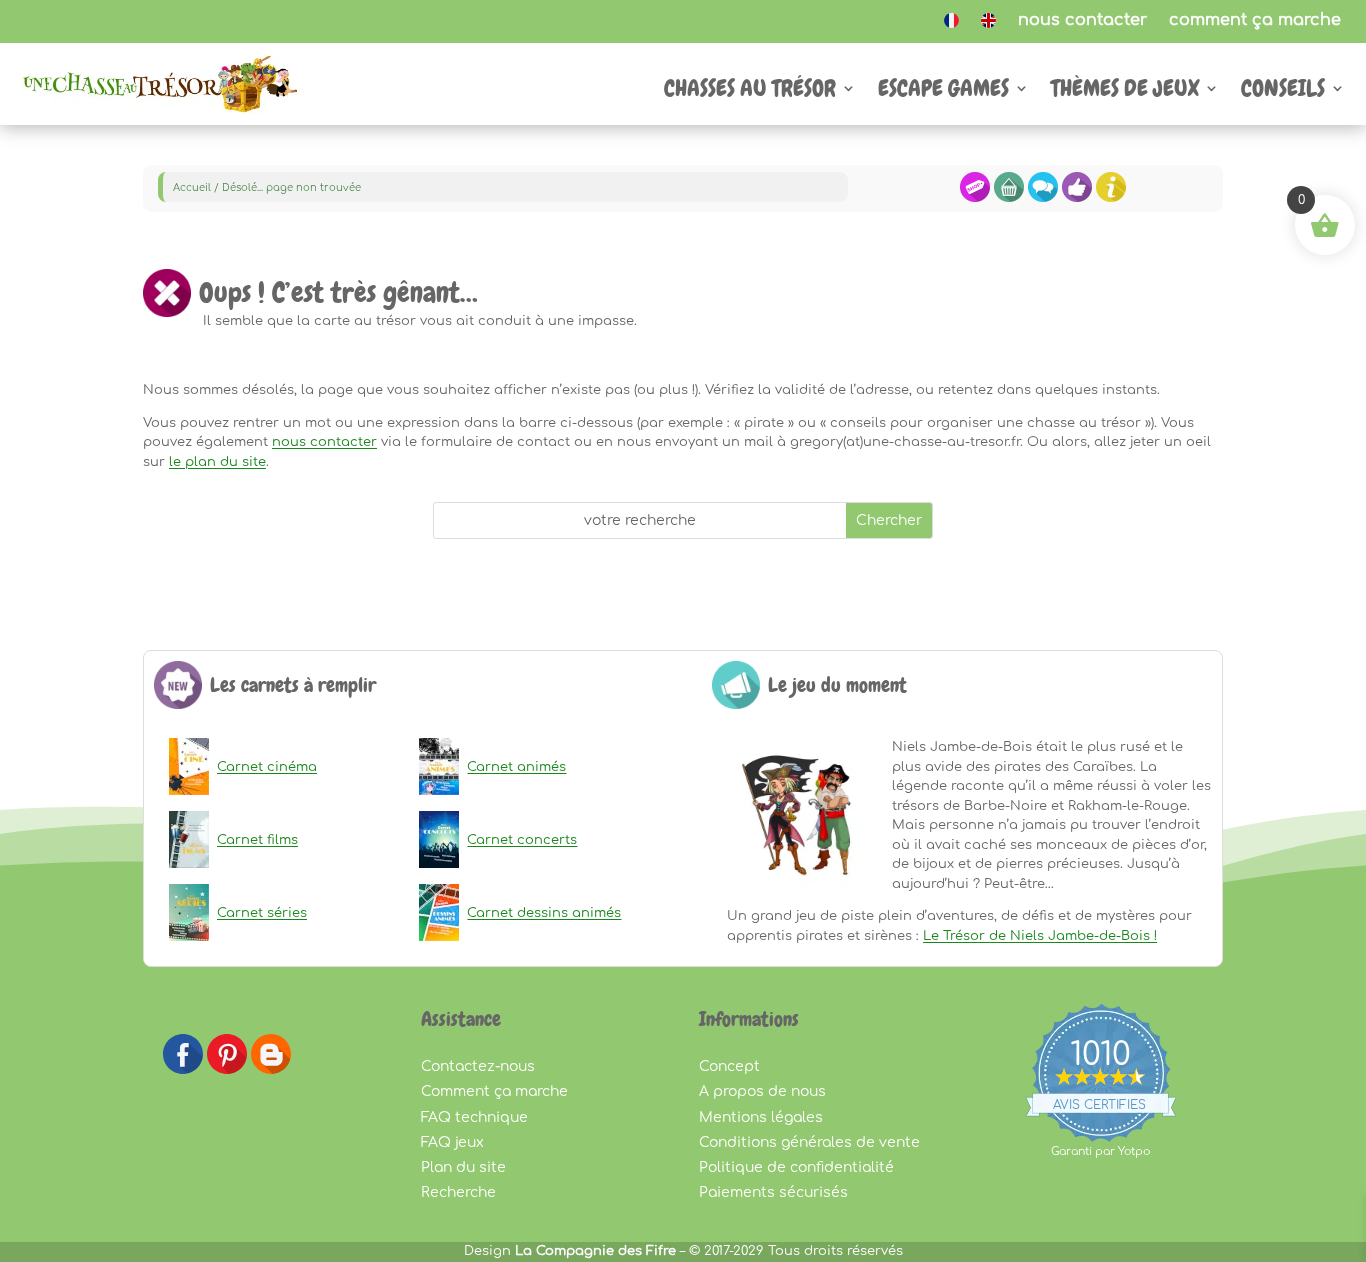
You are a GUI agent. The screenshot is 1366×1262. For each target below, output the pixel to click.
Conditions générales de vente (809, 1142)
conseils (1283, 92)
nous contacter (1082, 21)
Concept (729, 1066)
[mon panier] (1009, 198)
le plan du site (217, 462)
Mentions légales (761, 1117)
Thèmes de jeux (1125, 92)
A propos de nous (762, 1091)
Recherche (458, 1192)
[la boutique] (975, 198)
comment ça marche (1255, 21)
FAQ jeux (452, 1142)
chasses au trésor (750, 92)
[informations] (1111, 198)
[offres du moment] (1077, 198)
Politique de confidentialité (796, 1167)
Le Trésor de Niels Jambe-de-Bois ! (1040, 936)
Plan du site (463, 1167)
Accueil (192, 187)
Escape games (943, 92)
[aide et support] (1043, 198)
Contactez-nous (478, 1066)
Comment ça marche (494, 1091)
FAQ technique (474, 1117)
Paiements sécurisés (773, 1192)
